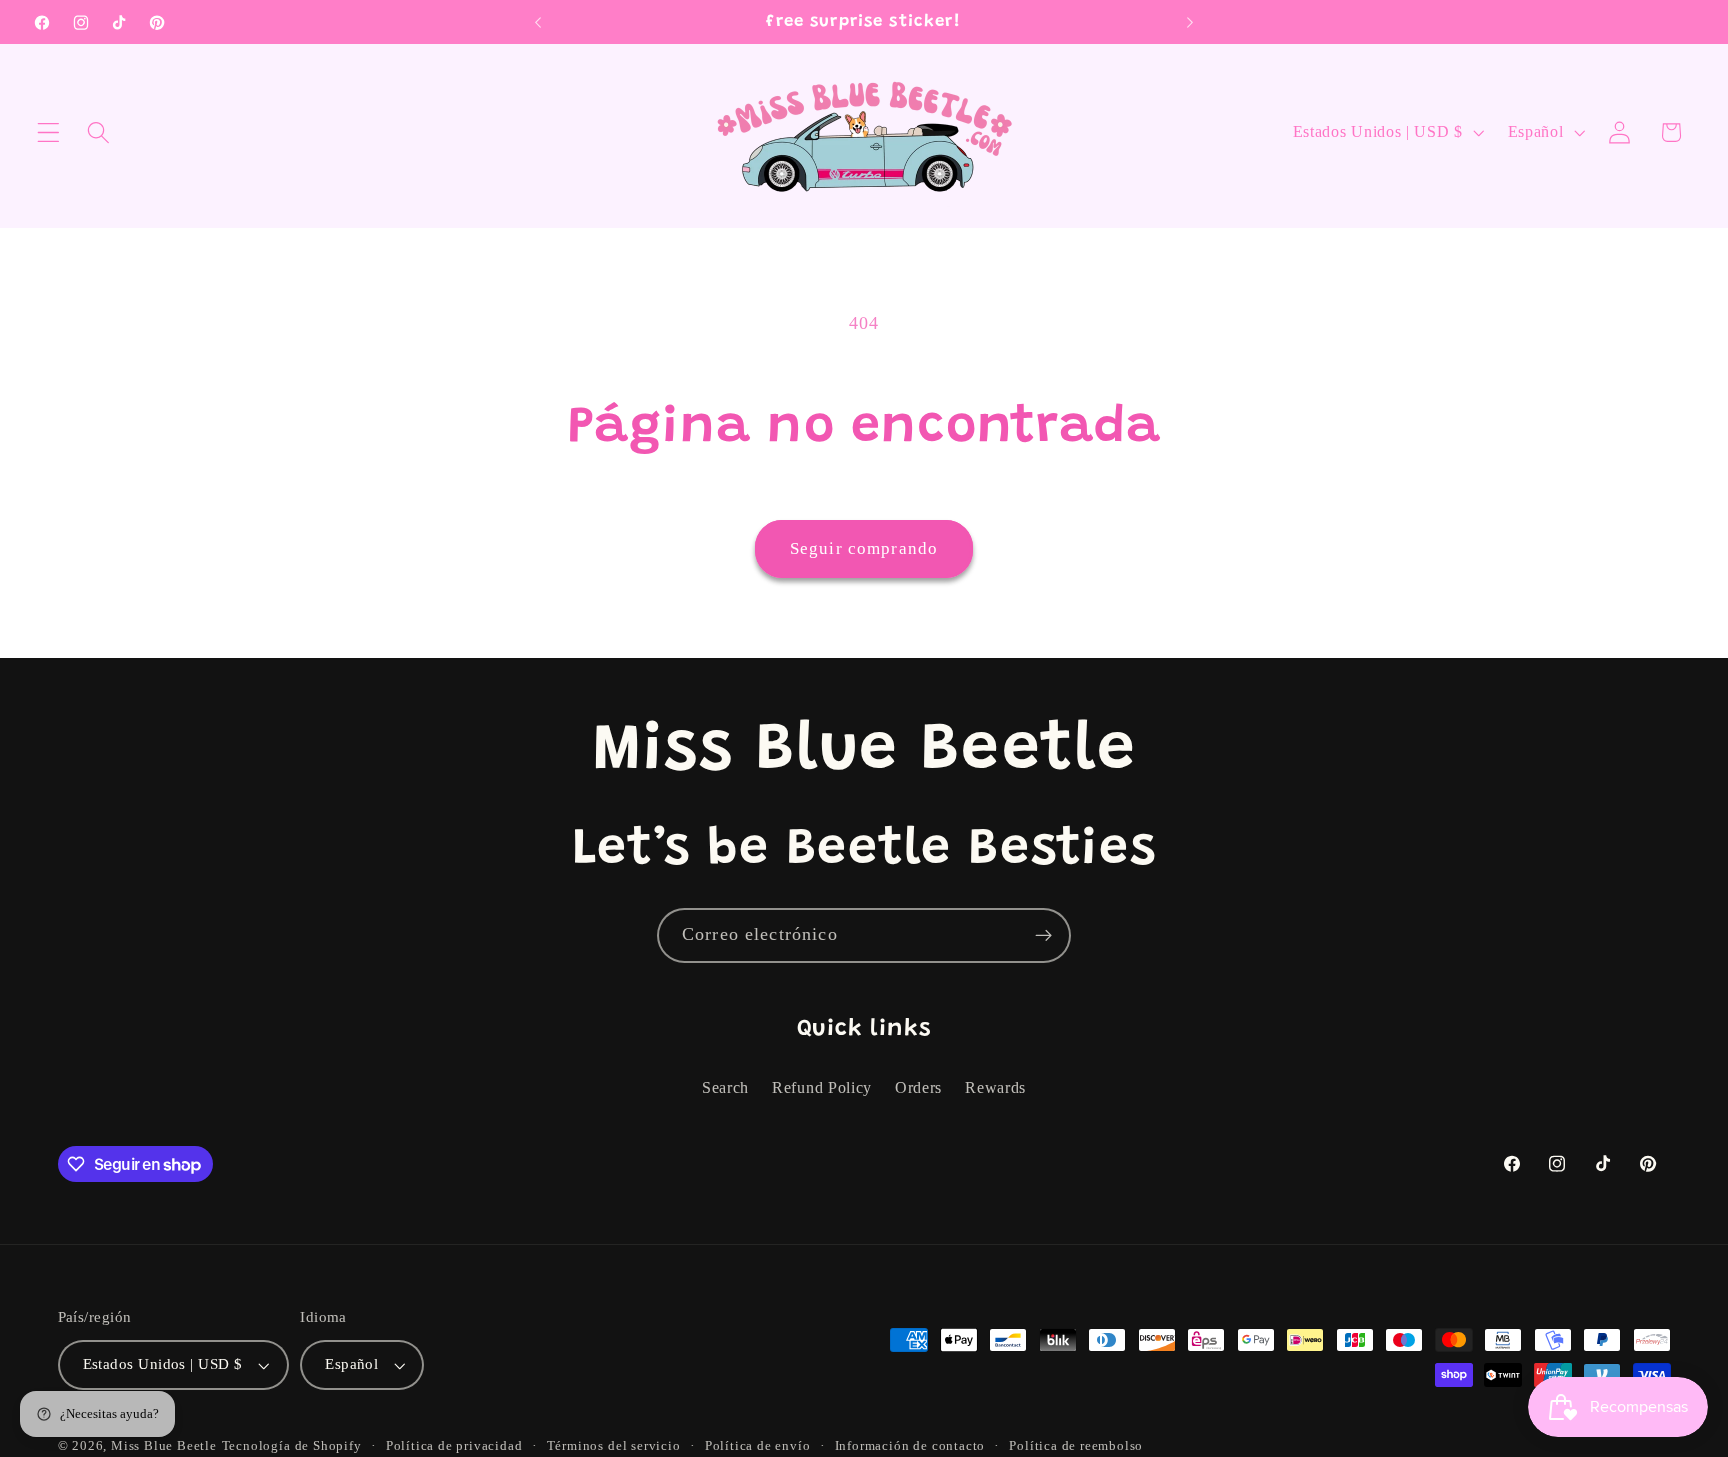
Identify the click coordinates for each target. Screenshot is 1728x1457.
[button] (48, 132)
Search (725, 1087)
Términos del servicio (614, 1446)
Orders (918, 1087)
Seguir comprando (864, 548)
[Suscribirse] (1043, 936)
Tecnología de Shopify (292, 1446)
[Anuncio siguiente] (1190, 22)
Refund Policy (822, 1087)
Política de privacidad (454, 1446)
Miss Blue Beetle (164, 1446)
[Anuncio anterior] (538, 22)
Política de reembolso (1076, 1446)
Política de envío (758, 1446)
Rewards (995, 1087)
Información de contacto (910, 1446)
